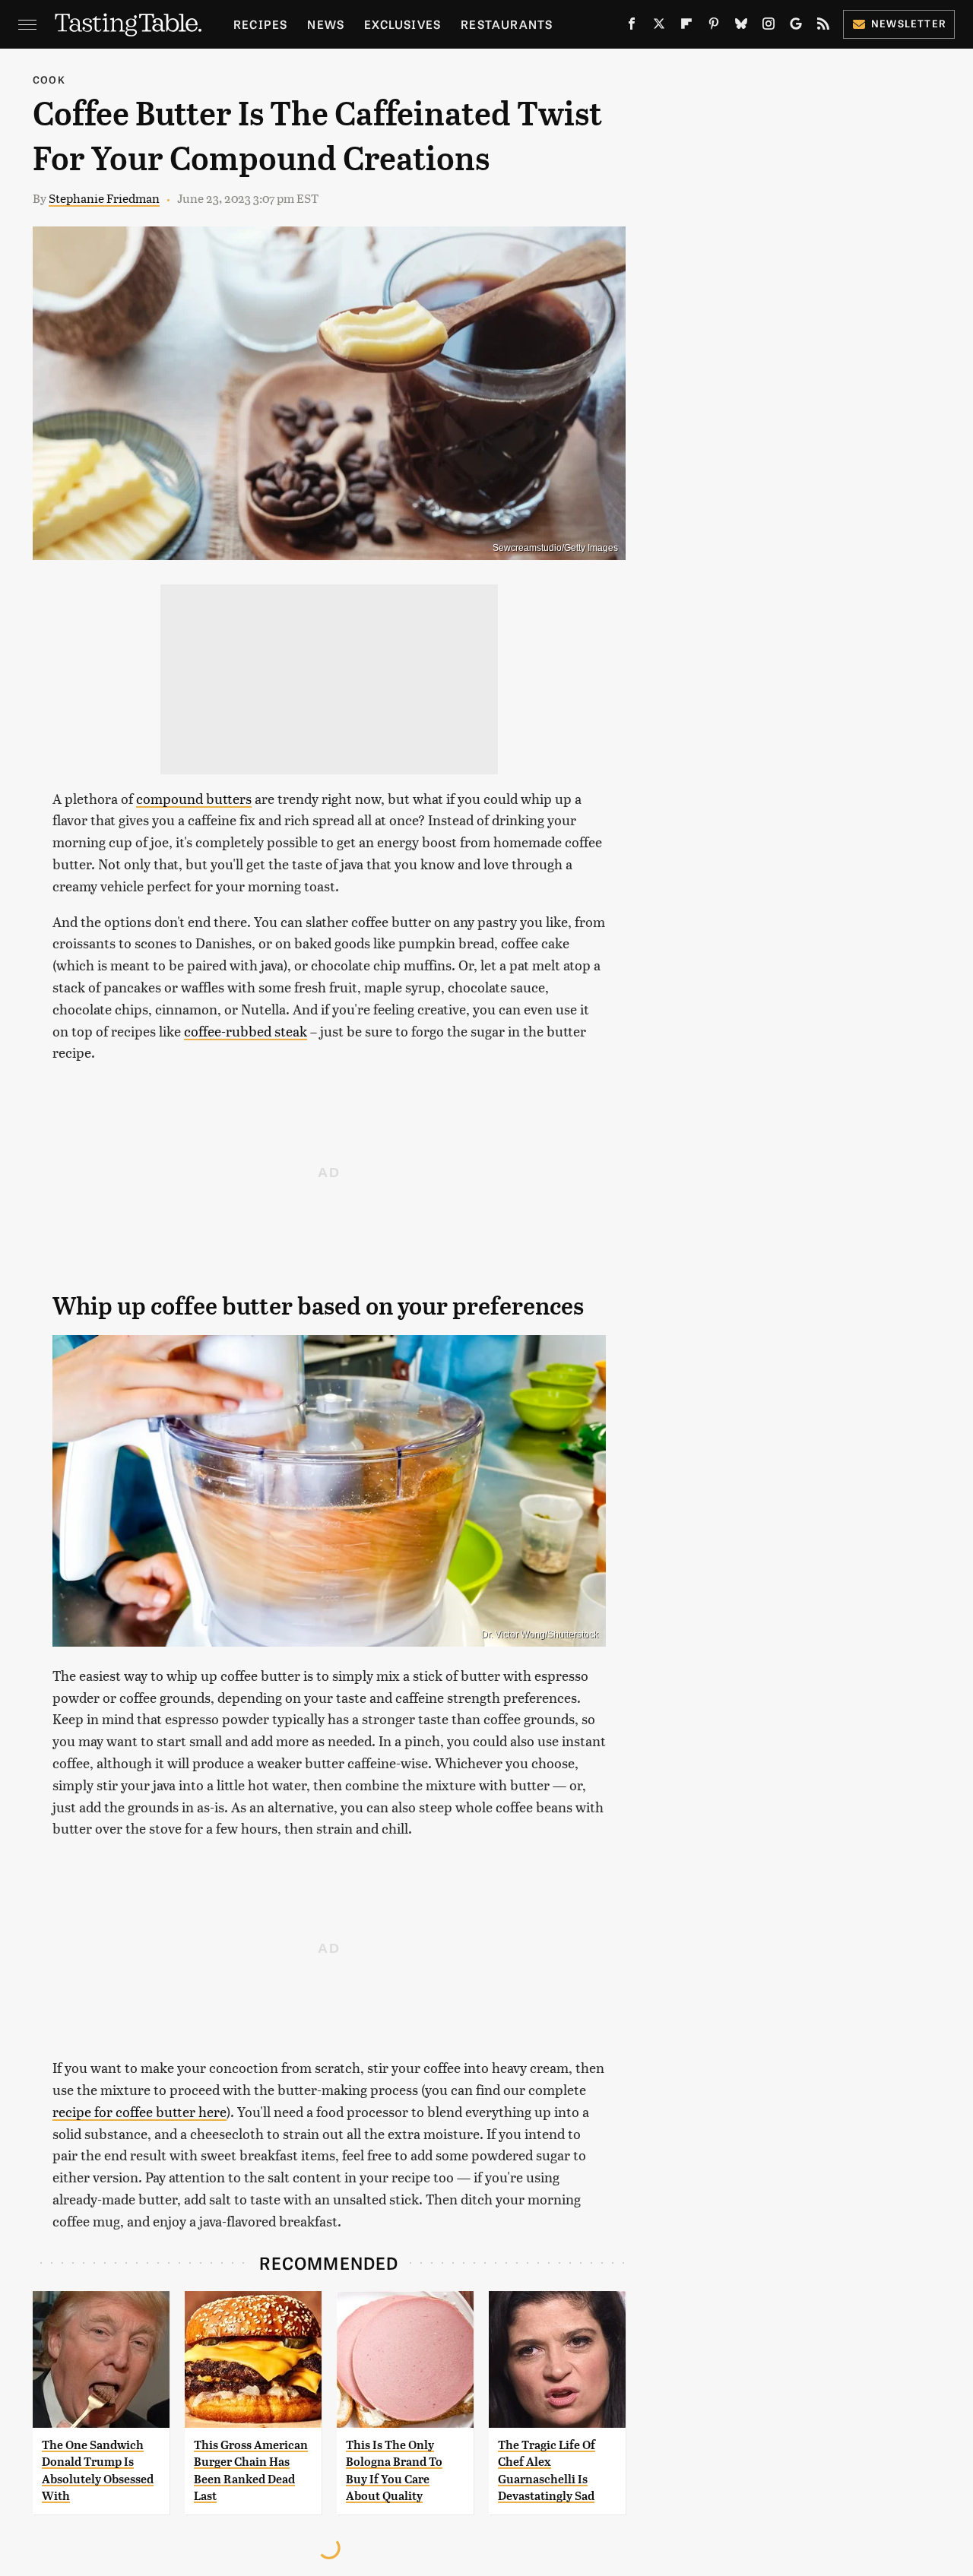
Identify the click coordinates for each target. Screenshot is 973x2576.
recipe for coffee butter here (139, 2111)
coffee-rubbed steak (246, 1031)
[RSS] (823, 27)
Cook (49, 79)
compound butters (194, 798)
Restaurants (507, 24)
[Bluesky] (741, 27)
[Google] (796, 27)
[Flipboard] (686, 27)
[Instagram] (769, 27)
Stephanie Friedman (104, 198)
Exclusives (403, 24)
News (326, 24)
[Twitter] (659, 27)
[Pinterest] (714, 27)
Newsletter (909, 23)
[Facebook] (632, 27)
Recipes (260, 24)
